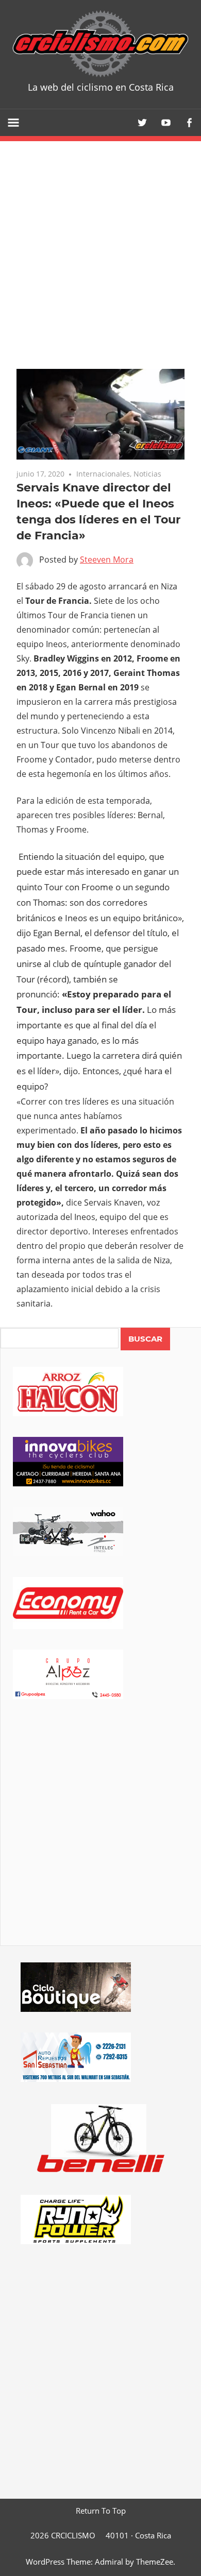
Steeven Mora (107, 560)
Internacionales (103, 474)
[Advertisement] (100, 1837)
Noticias (147, 474)
